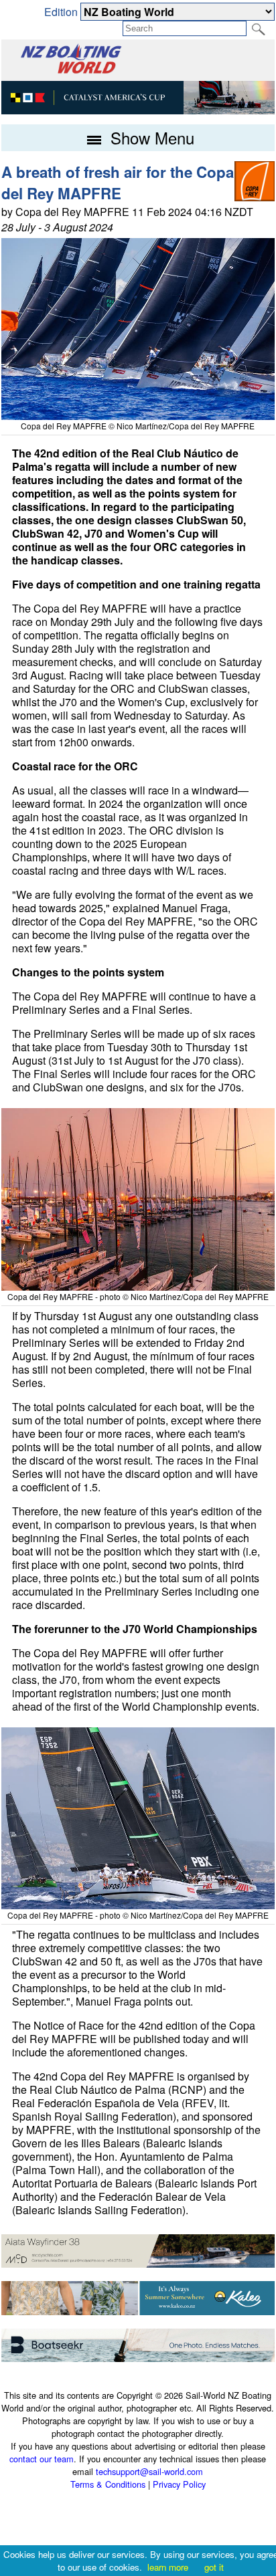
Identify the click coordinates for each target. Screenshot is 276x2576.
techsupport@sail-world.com (149, 2471)
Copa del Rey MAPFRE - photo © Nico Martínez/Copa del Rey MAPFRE (138, 1296)
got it (214, 2567)
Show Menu (150, 137)
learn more (168, 2567)
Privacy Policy (179, 2484)
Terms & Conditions (108, 2484)
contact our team (42, 2459)
